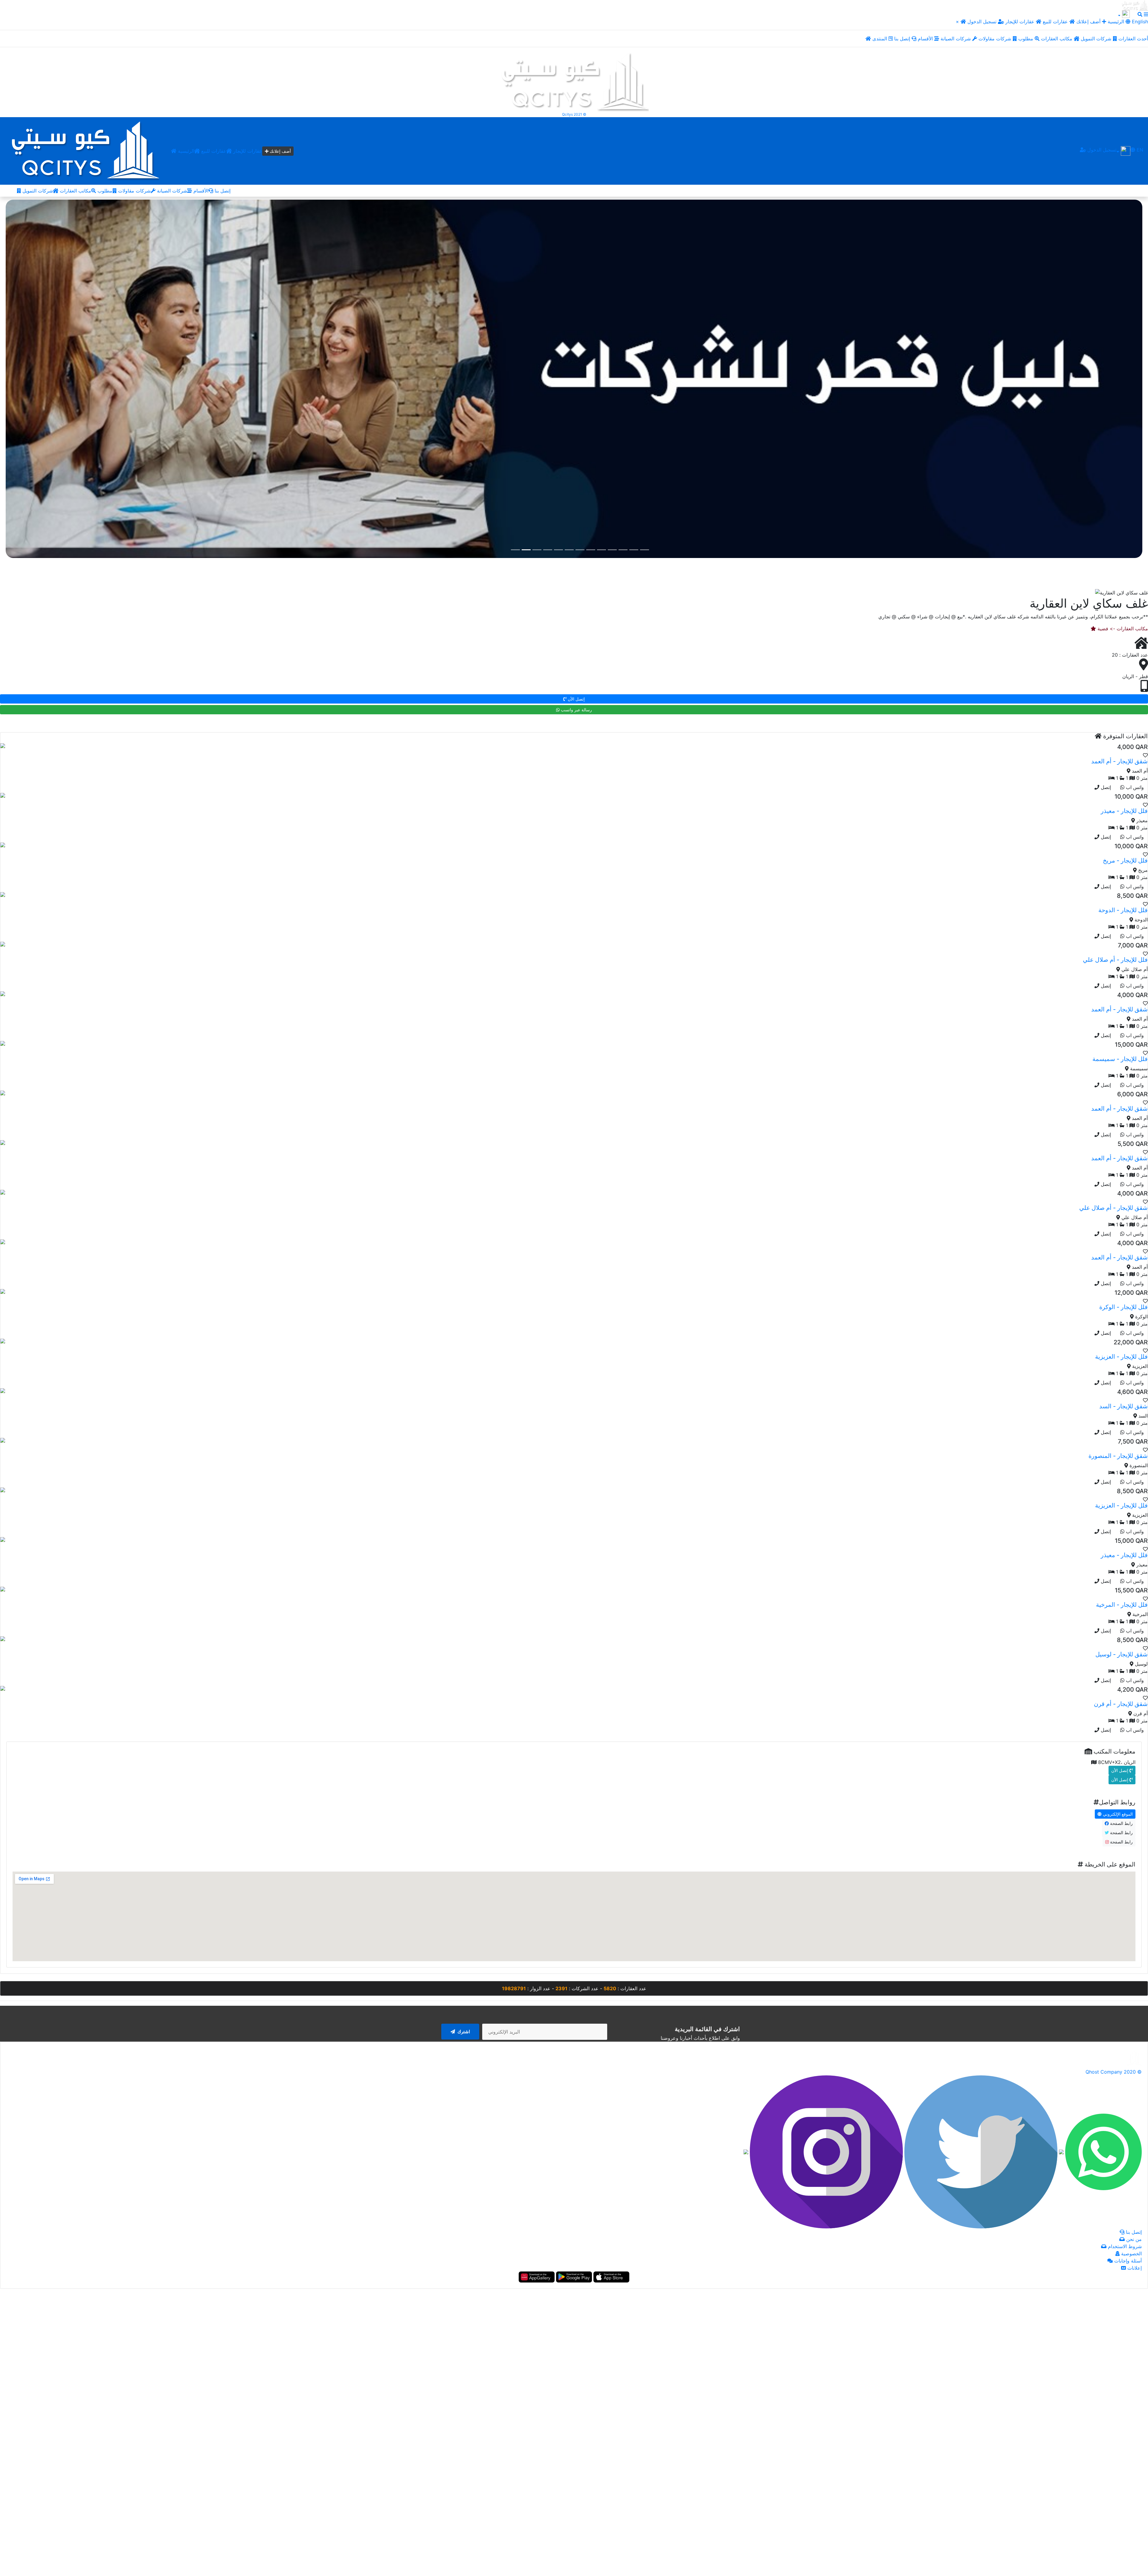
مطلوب (1026, 39)
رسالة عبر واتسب (576, 709)
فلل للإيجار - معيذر (1124, 810)
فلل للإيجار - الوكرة (1123, 1306)
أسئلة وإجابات (1127, 2260)
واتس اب (1134, 787)
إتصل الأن (576, 698)
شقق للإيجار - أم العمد (1119, 761)
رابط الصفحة (1121, 1823)
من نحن (1133, 2239)
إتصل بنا (903, 39)
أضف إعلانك (1088, 22)
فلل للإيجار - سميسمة (1120, 1058)
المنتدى (880, 39)
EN (1139, 150)
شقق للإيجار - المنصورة (1118, 1455)
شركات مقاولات (996, 39)
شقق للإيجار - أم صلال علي (1113, 1207)
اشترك (463, 2031)
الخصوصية (1131, 2253)
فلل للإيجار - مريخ (1125, 860)
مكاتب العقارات (1057, 39)
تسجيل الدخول (983, 22)
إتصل (1105, 787)
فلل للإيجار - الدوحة (1123, 909)
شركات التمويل (1097, 39)
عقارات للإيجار (1020, 22)
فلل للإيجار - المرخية (1122, 1604)
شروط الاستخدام (1124, 2246)
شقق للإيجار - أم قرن (1121, 1703)
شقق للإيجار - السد (1123, 1406)
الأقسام (926, 39)
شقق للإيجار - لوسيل (1122, 1654)
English (1139, 22)
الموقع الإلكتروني (1117, 1813)
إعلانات (1134, 2268)
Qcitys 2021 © (574, 114)
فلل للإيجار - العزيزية (1121, 1356)
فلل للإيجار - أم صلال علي (1115, 959)
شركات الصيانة (956, 39)
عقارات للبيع (1056, 22)
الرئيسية (185, 151)
